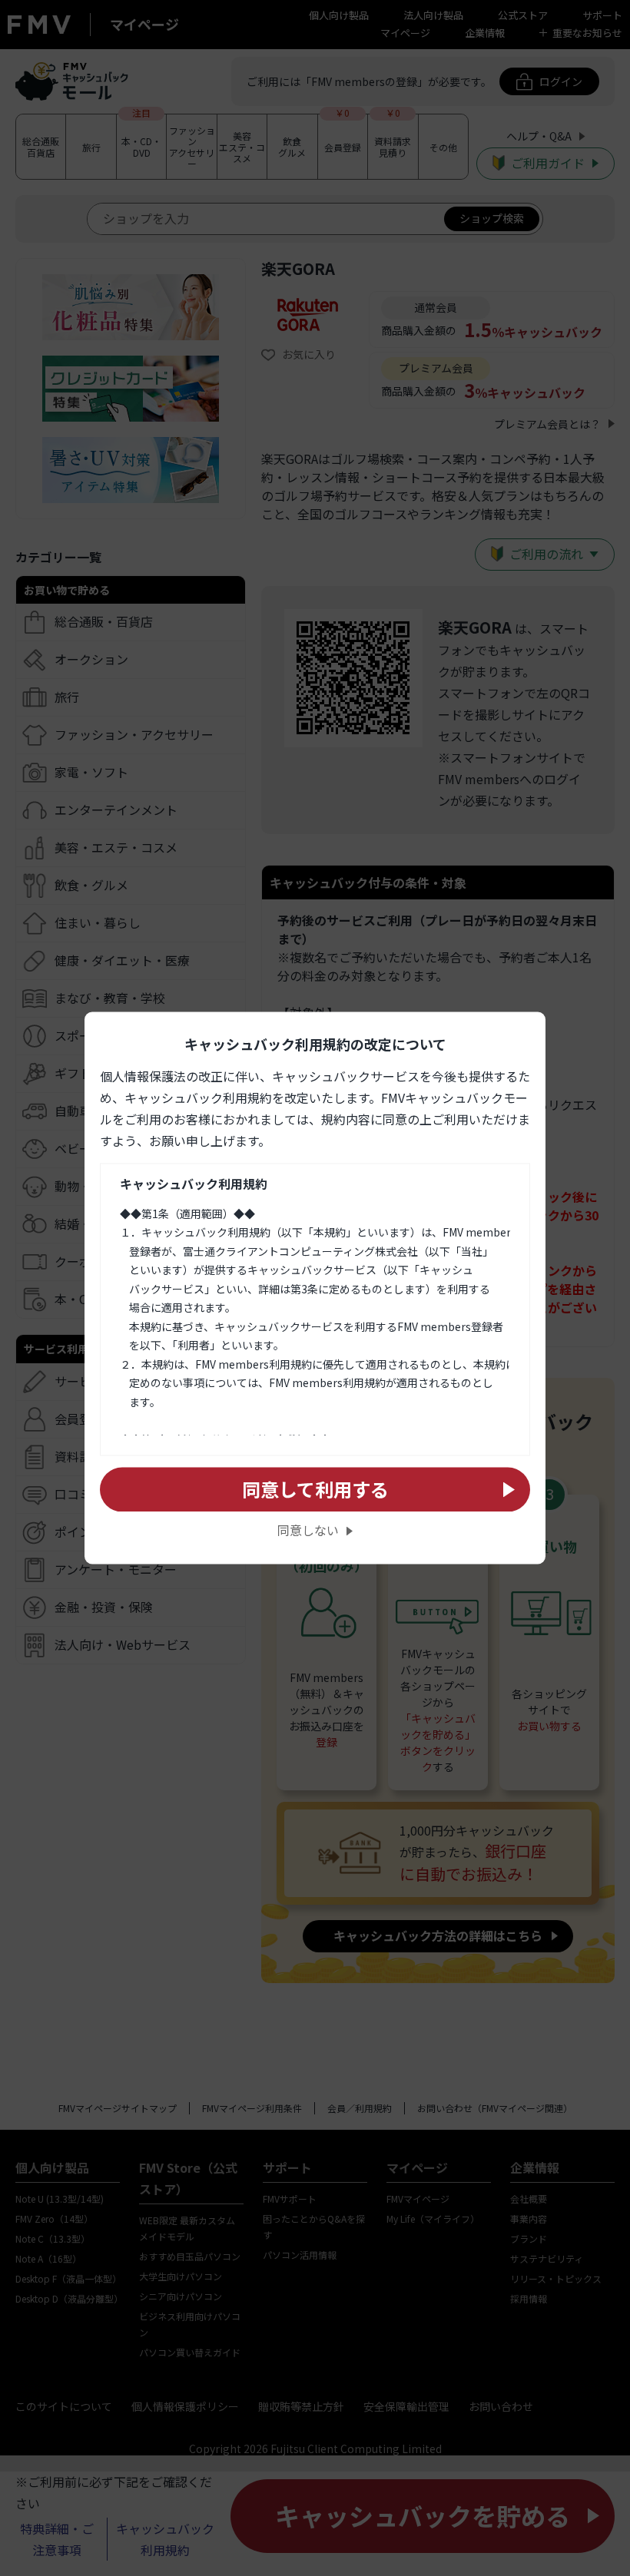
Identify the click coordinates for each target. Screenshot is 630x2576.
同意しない (308, 1531)
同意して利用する (315, 1489)
